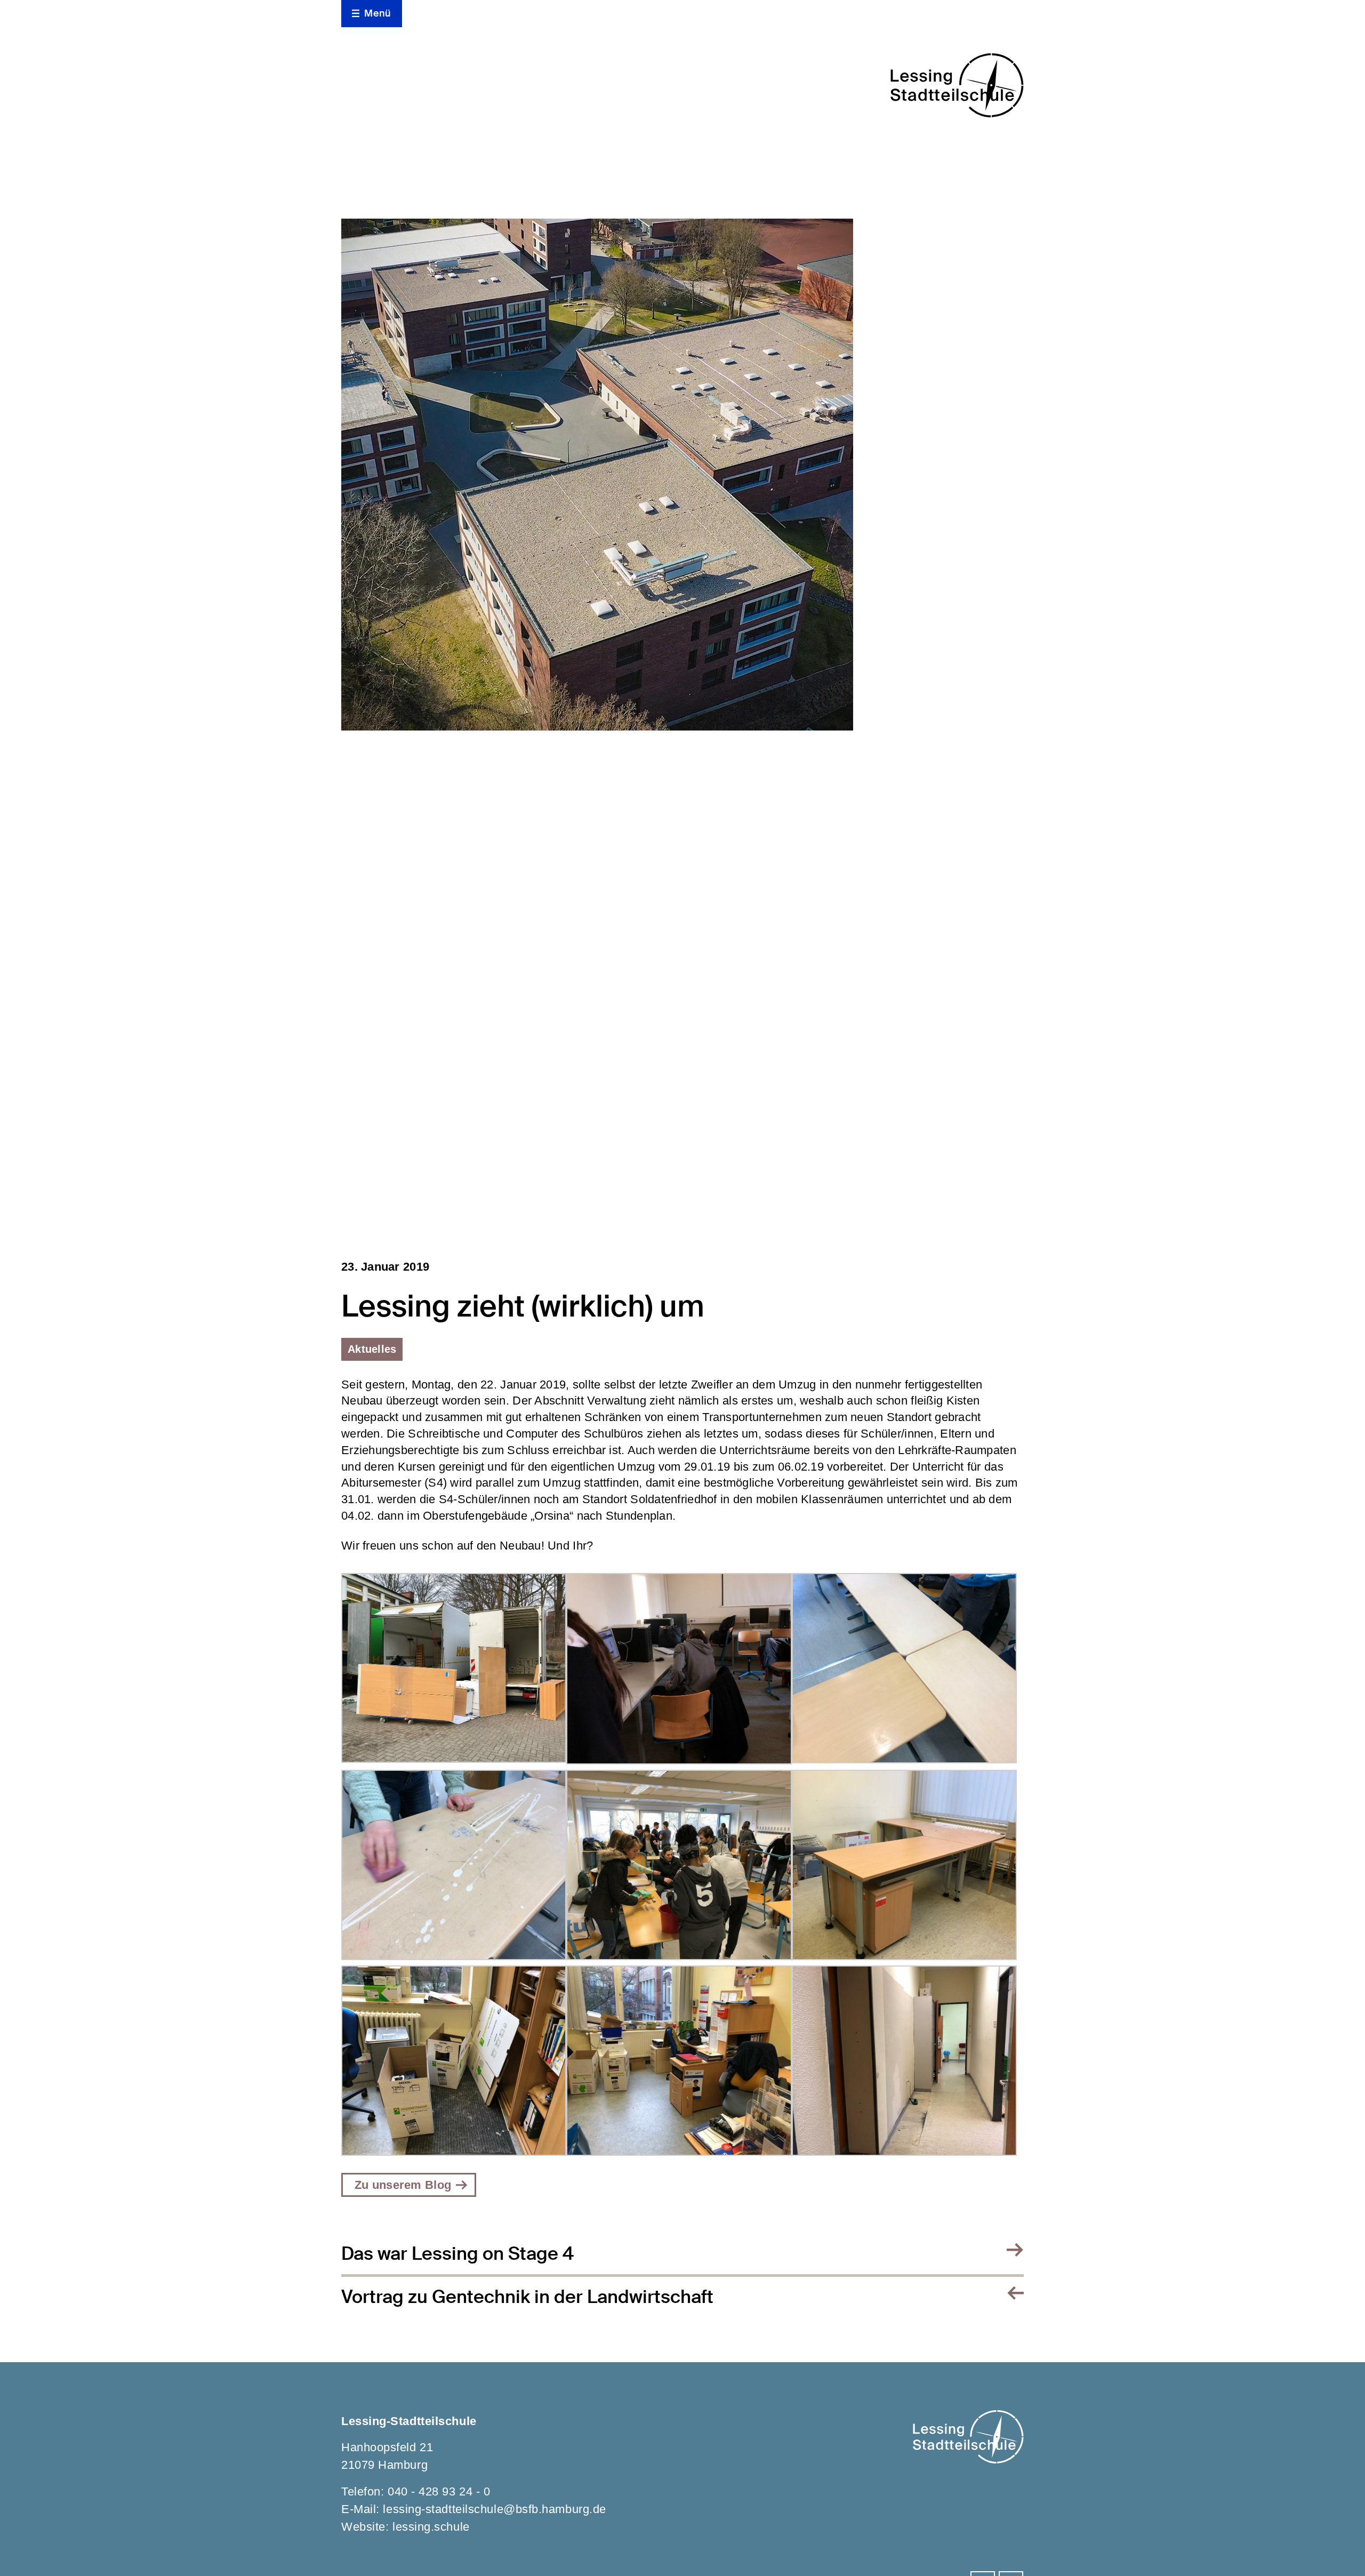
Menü (378, 13)
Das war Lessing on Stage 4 (457, 2254)
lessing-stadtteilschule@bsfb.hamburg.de (494, 2509)
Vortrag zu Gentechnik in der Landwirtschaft (527, 2297)
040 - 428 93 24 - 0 (439, 2491)
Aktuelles (372, 1349)
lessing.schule (431, 2527)
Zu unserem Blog (403, 2185)
